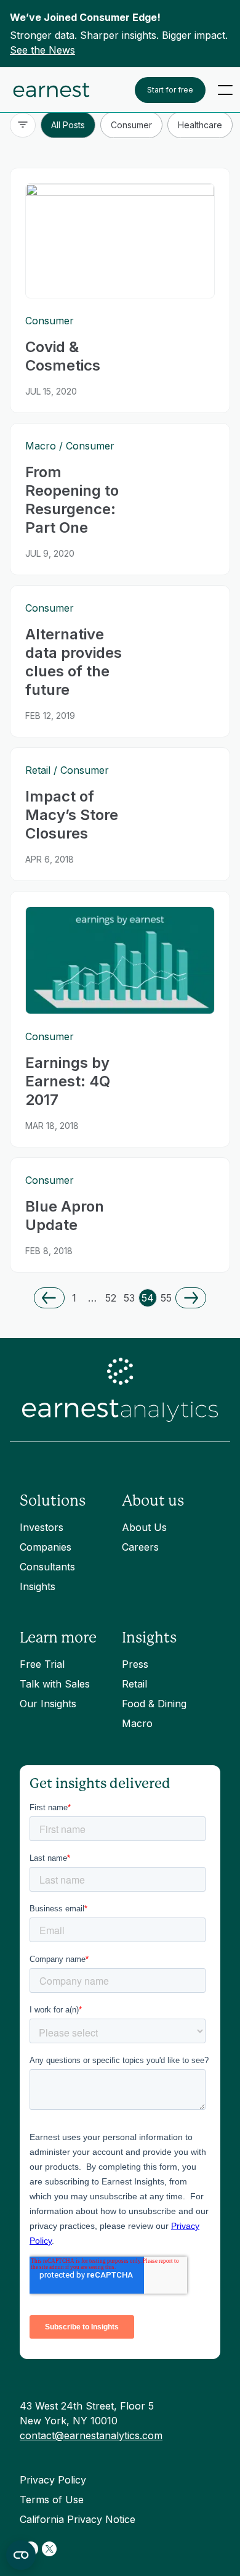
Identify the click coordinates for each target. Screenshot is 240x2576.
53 (129, 1298)
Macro (137, 1723)
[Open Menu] (225, 90)
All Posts (68, 125)
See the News (42, 50)
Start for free (170, 90)
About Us (144, 1527)
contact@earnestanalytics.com (91, 2435)
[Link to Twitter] (49, 2549)
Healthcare (200, 125)
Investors (42, 1527)
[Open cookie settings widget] (21, 2555)
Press (135, 1664)
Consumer (131, 125)
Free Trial (42, 1664)
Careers (140, 1547)
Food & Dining (154, 1704)
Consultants (47, 1567)
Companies (46, 1547)
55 (166, 1298)
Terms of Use (52, 2500)
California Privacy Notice (78, 2519)
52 (111, 1298)
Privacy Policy (53, 2480)
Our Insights (48, 1704)
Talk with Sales (55, 1684)
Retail (134, 1684)
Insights (38, 1586)
